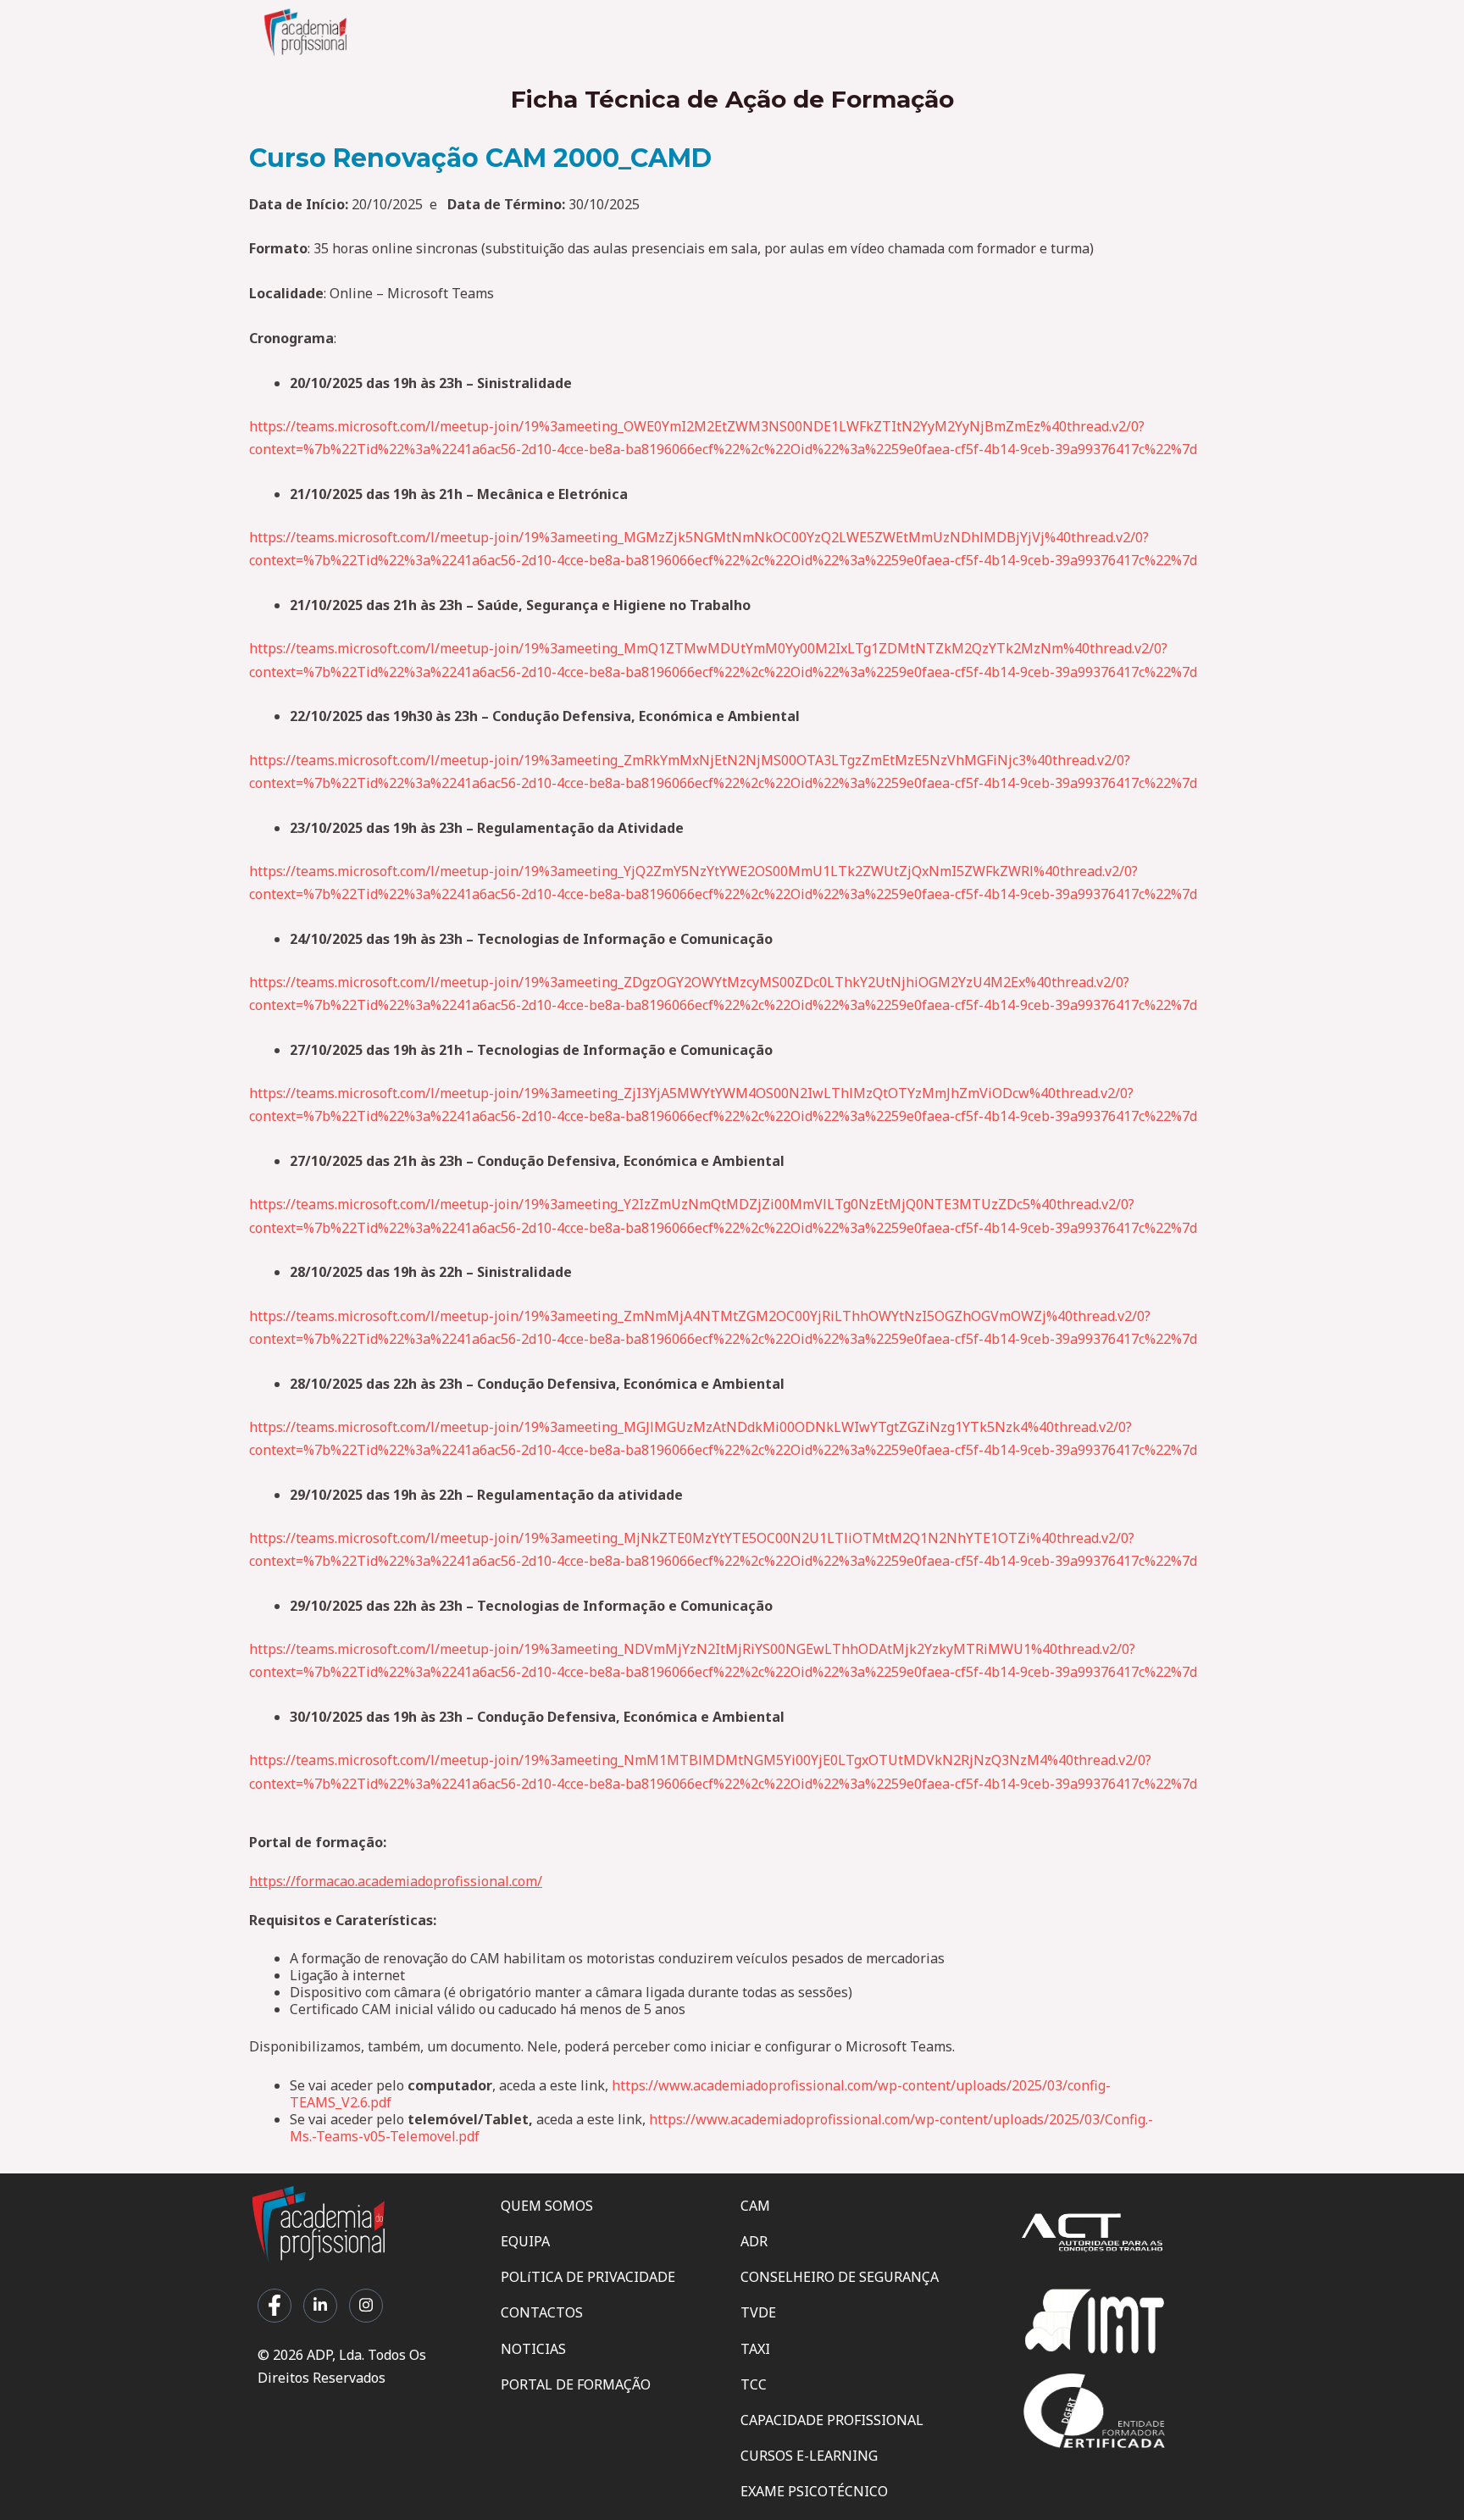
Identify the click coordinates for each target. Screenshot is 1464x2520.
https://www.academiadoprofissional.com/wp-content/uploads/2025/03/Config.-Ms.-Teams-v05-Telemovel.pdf (721, 2128)
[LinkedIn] (320, 2306)
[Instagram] (366, 2306)
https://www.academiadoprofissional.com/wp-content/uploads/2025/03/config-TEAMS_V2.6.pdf (700, 2094)
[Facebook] (274, 2306)
